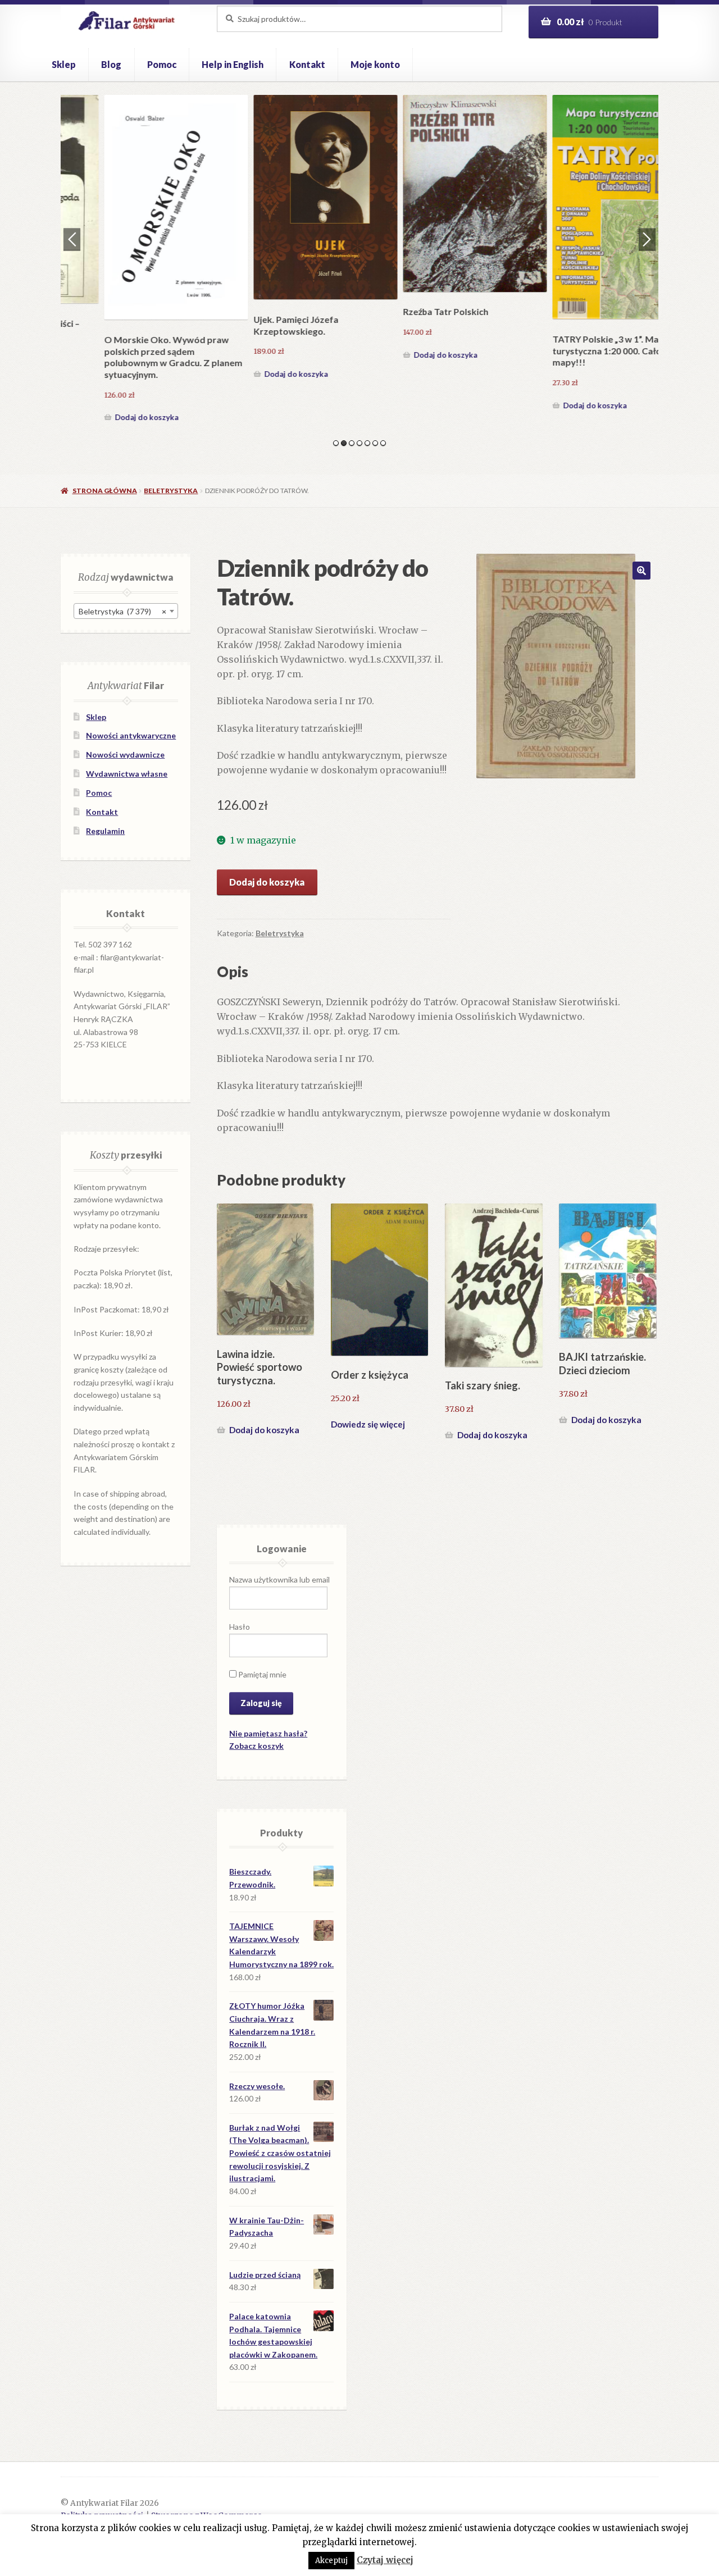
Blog (111, 64)
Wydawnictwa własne (127, 774)
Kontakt (307, 64)
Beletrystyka (171, 491)
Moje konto (375, 64)
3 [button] (352, 443)
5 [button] (367, 443)
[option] (135, 239)
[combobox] (126, 611)
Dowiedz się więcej (368, 1424)
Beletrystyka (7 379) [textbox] (122, 611)
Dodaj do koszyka (106, 374)
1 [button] (336, 443)
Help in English (233, 64)
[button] (641, 571)
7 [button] (383, 443)
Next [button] (647, 239)
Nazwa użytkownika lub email (279, 1579)
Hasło (240, 1627)
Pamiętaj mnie (261, 1674)
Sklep (64, 64)
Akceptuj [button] (331, 2561)
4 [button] (359, 443)
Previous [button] (72, 239)
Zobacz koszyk (256, 1746)
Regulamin (105, 831)
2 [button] (344, 443)
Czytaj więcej (385, 2560)
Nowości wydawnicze (125, 754)
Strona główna (104, 491)
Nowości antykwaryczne (131, 735)
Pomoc (162, 64)
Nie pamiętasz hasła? (268, 1733)
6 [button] (375, 443)
